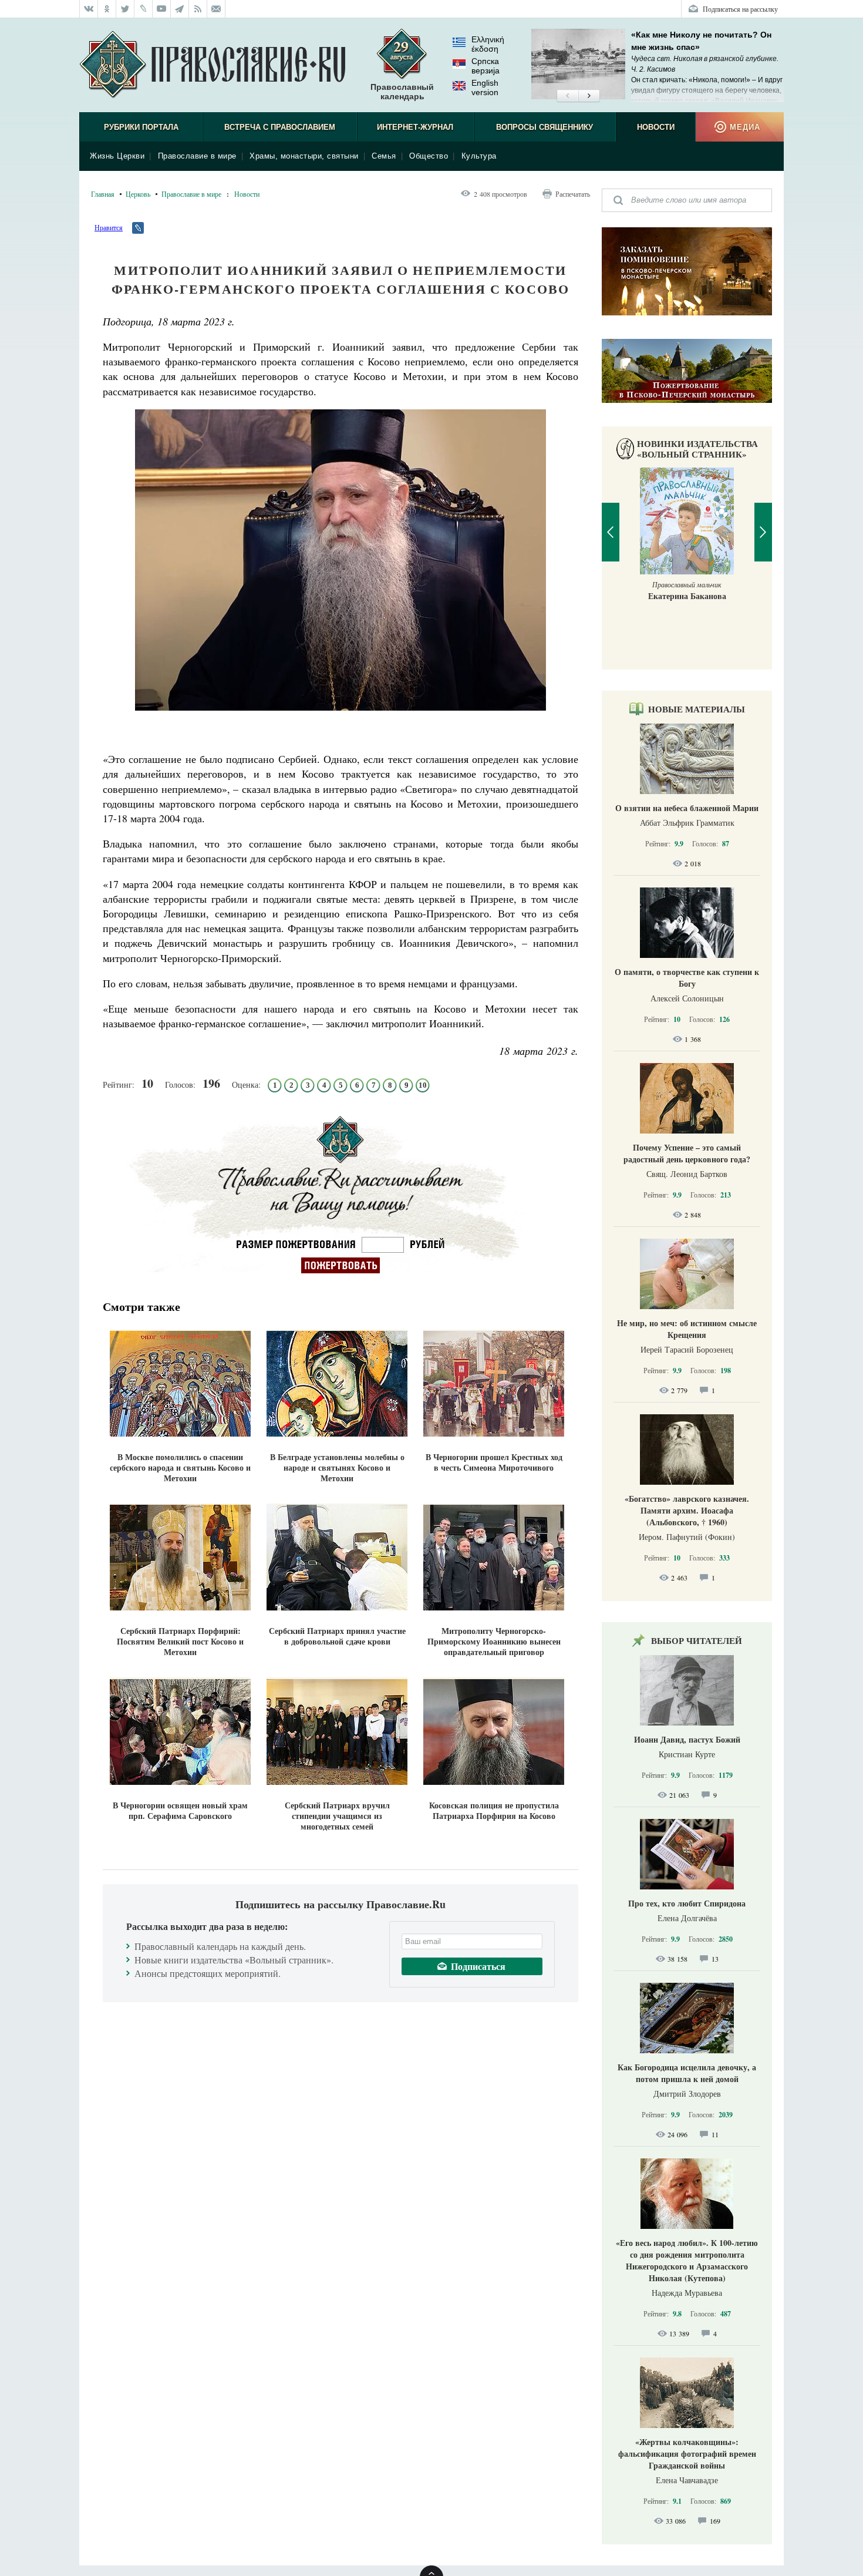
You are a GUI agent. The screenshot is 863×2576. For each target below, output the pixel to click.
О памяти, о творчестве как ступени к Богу (687, 978)
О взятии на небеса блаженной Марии (687, 808)
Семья (384, 156)
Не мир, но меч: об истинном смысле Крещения (687, 1329)
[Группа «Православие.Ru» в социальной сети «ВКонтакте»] (89, 9)
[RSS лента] (198, 9)
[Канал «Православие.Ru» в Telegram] (180, 9)
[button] (567, 96)
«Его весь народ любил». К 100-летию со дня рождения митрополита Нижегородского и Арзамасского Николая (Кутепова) (687, 2260)
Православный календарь (402, 92)
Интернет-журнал (415, 127)
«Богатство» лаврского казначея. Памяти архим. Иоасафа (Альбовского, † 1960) (687, 1510)
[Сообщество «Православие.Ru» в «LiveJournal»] (144, 9)
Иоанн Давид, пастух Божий (687, 1739)
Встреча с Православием (280, 127)
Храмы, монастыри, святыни (304, 156)
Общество (429, 156)
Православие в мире (197, 156)
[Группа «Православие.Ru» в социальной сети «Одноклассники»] (107, 9)
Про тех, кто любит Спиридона (687, 1903)
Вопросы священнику (545, 127)
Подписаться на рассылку (740, 9)
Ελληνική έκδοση (488, 44)
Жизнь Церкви (117, 156)
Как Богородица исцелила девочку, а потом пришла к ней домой (687, 2073)
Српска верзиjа (486, 66)
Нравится (109, 227)
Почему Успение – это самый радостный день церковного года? (687, 1153)
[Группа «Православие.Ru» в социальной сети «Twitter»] (125, 9)
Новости (656, 127)
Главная (103, 194)
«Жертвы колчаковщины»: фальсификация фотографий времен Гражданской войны (687, 2454)
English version (485, 88)
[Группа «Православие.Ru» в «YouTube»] (162, 9)
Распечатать (573, 194)
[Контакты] (216, 9)
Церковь (138, 194)
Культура (479, 156)
